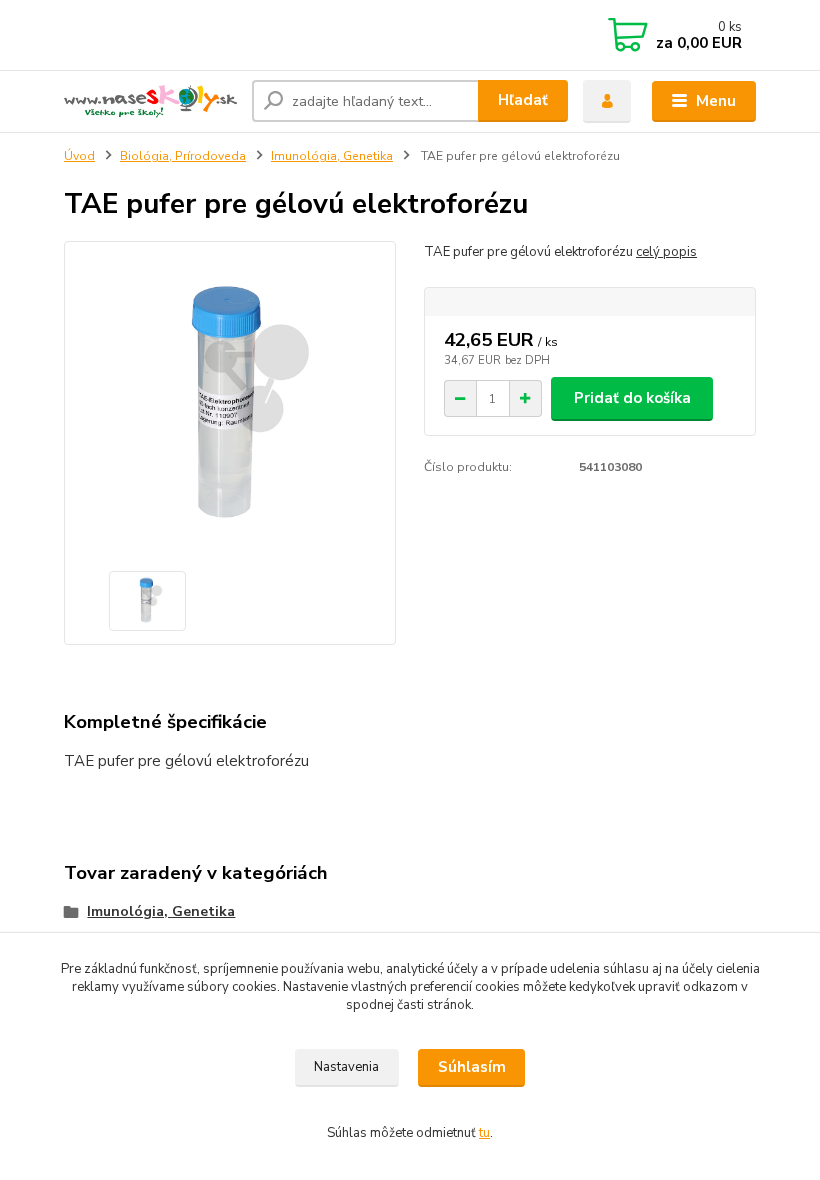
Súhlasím (472, 1067)
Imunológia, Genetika (332, 156)
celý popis (666, 252)
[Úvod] (150, 101)
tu (484, 1133)
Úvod (79, 156)
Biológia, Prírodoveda (183, 156)
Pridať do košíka (632, 398)
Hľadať (523, 100)
